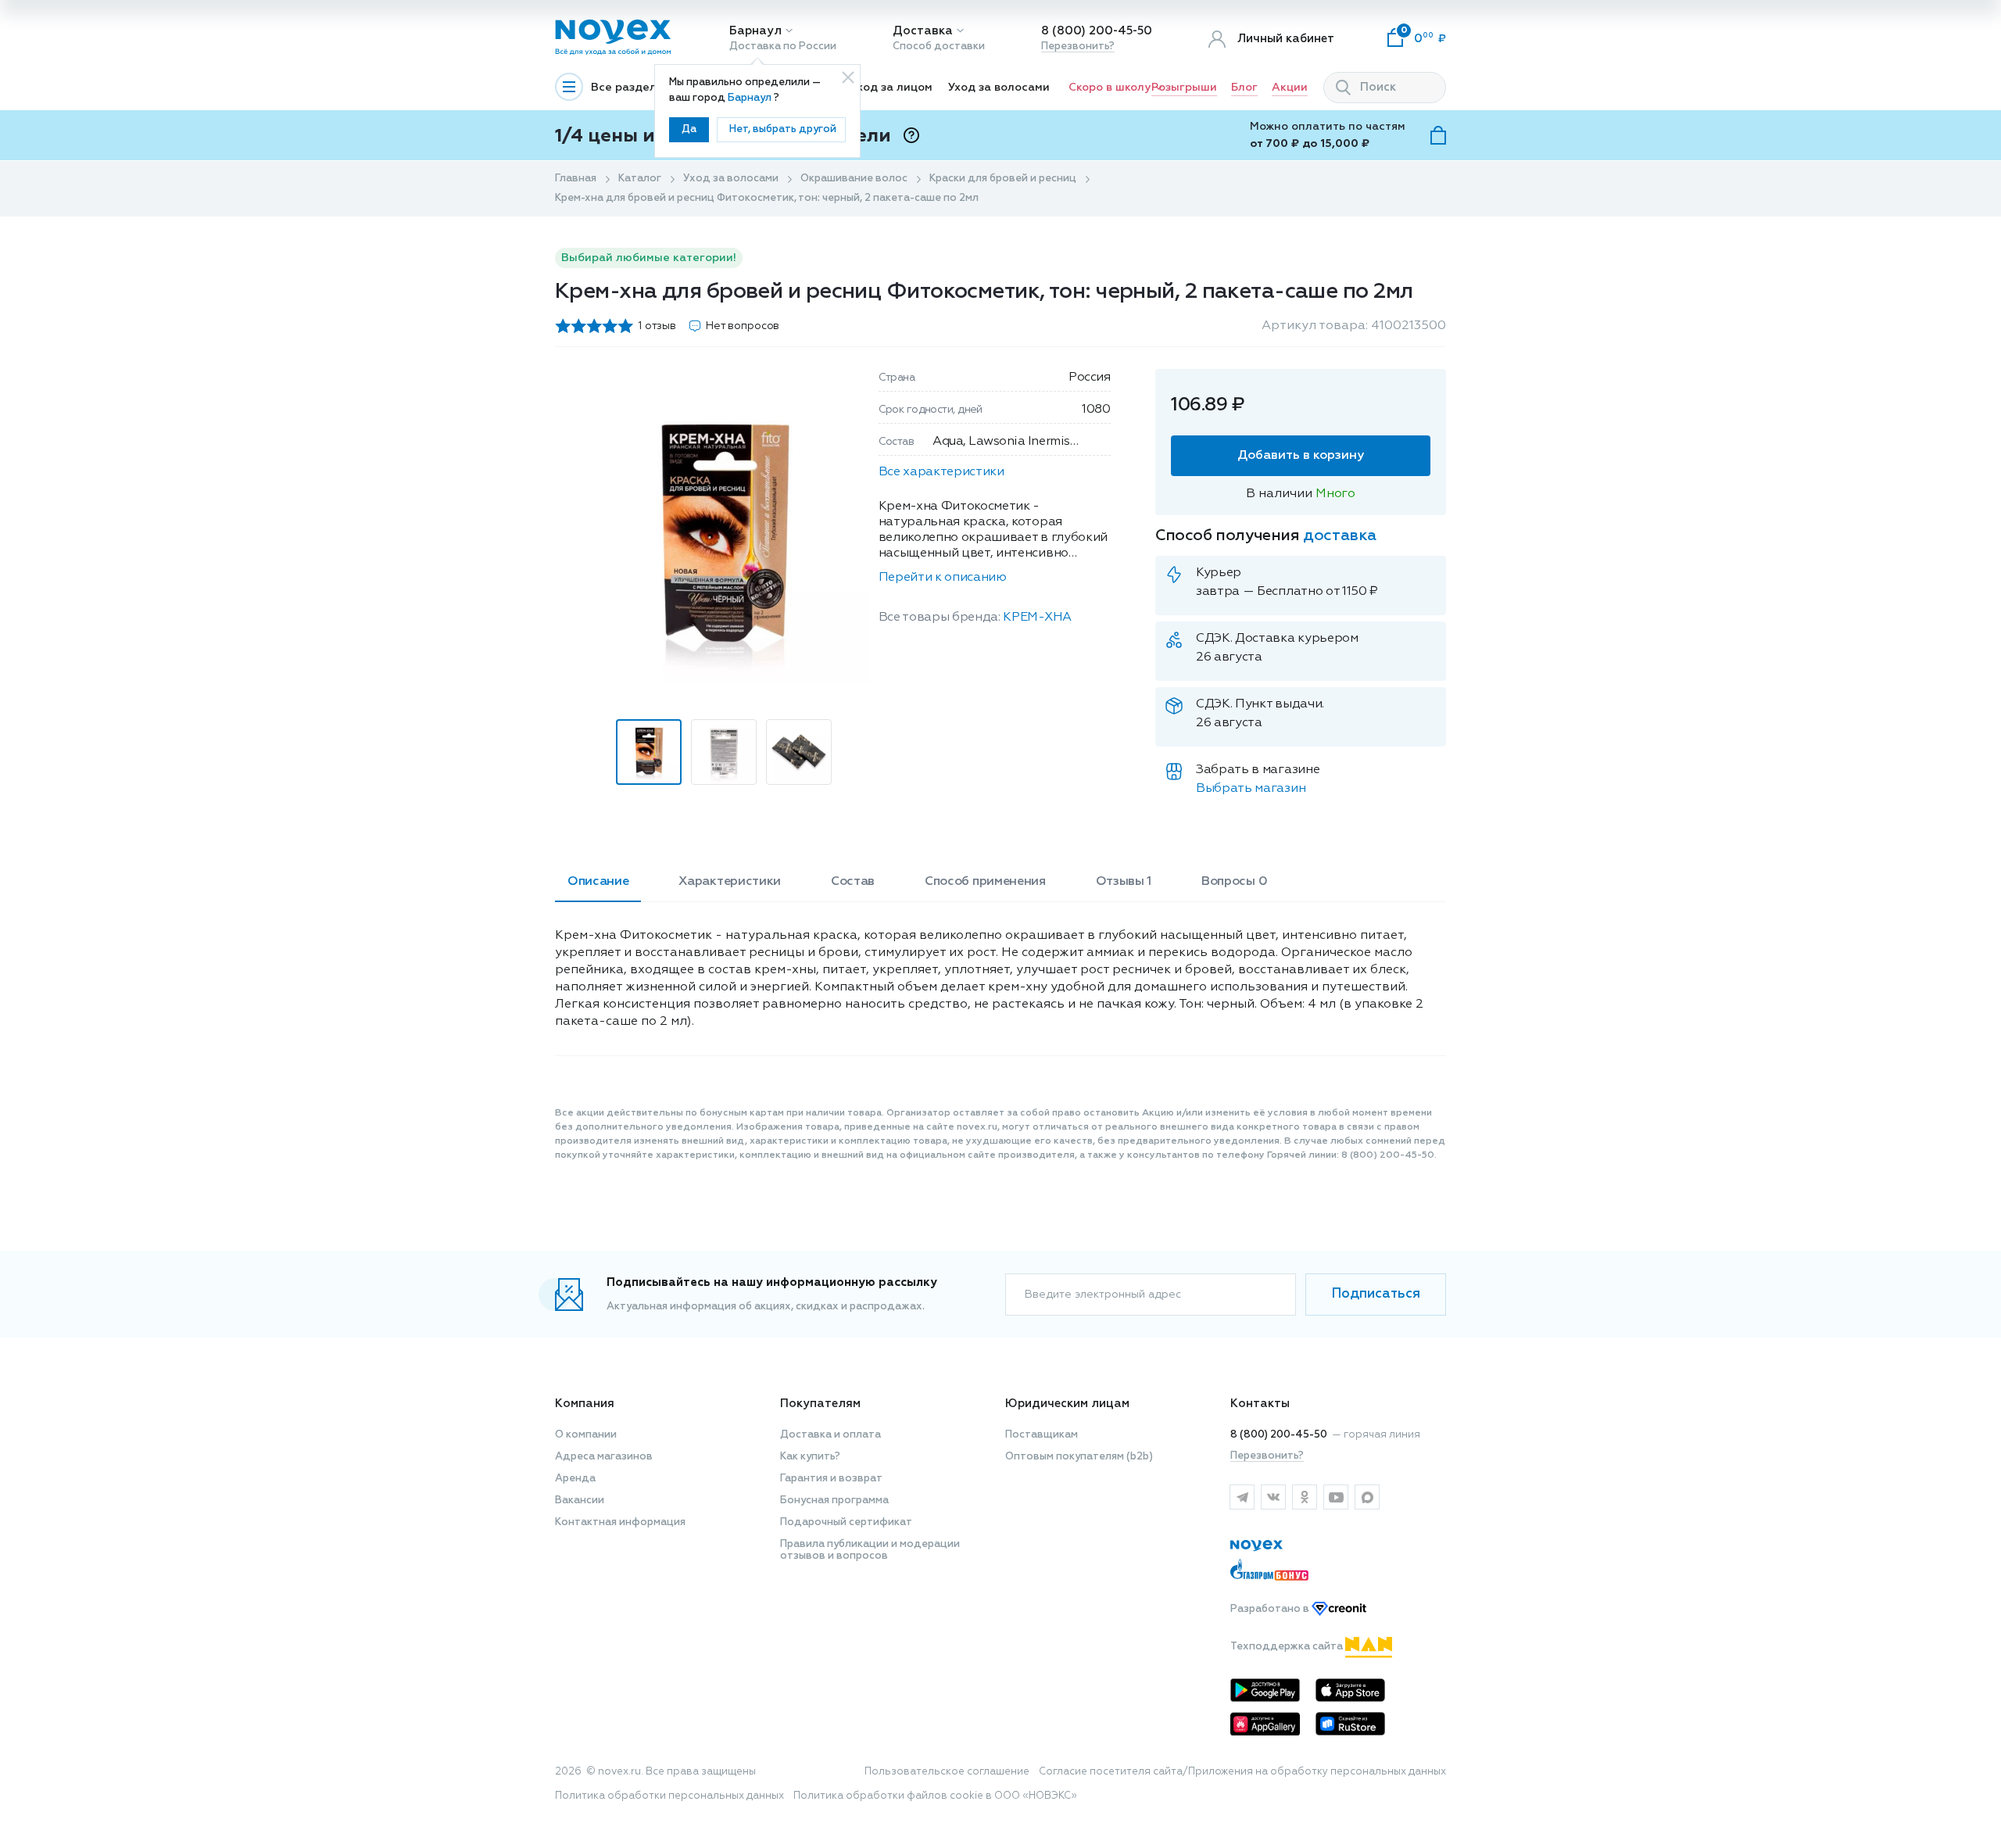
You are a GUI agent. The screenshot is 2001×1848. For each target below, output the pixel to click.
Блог (1244, 88)
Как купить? (810, 1457)
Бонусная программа (834, 1501)
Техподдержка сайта (1288, 1647)
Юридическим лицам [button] (1067, 1404)
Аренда (575, 1479)
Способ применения (985, 882)
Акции (1290, 88)
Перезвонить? (1078, 47)
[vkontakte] (1273, 1497)
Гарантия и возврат (831, 1479)
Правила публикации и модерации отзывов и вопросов (870, 1550)
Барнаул (755, 31)
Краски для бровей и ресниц (1003, 179)
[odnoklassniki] (1305, 1497)
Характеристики (730, 882)
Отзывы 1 (1124, 882)
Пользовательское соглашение (947, 1772)
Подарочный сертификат (846, 1522)
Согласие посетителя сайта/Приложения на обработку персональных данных (1242, 1772)
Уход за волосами (999, 88)
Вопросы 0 (1234, 882)
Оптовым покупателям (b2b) (1079, 1457)
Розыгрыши (1184, 88)
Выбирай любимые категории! (649, 258)
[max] (1367, 1497)
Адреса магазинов (604, 1457)
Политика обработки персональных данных (669, 1796)
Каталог (640, 179)
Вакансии (580, 1501)
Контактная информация (620, 1522)
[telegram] (1242, 1497)
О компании (586, 1435)
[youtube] (1336, 1497)
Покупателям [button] (820, 1404)
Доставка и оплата (830, 1435)
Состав (853, 882)
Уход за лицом (891, 88)
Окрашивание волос (854, 179)
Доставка (923, 31)
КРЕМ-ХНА (1037, 618)
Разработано (1271, 1609)
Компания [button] (585, 1404)
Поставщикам (1042, 1435)
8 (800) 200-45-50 (1097, 31)
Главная (576, 179)
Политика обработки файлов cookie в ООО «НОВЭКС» (935, 1796)
